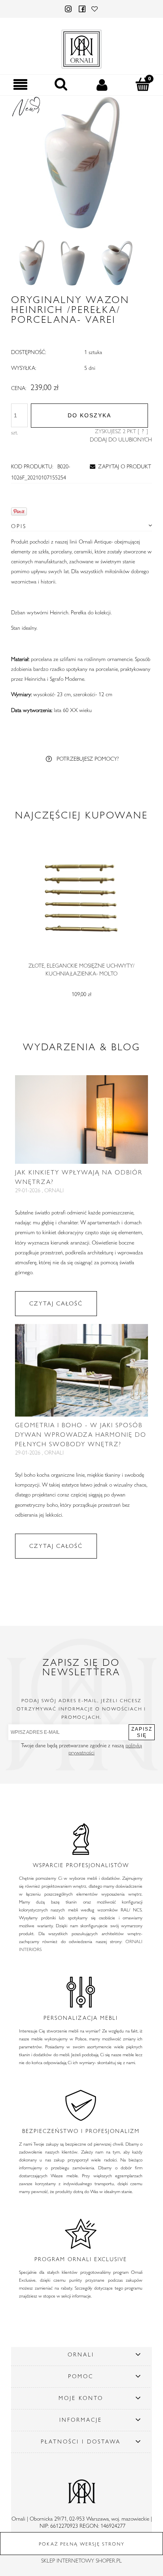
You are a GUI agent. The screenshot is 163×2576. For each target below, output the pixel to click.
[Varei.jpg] (31, 263)
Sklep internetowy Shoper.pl (81, 2561)
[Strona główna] (81, 47)
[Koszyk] (143, 84)
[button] (20, 85)
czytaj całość (56, 1303)
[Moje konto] (102, 85)
